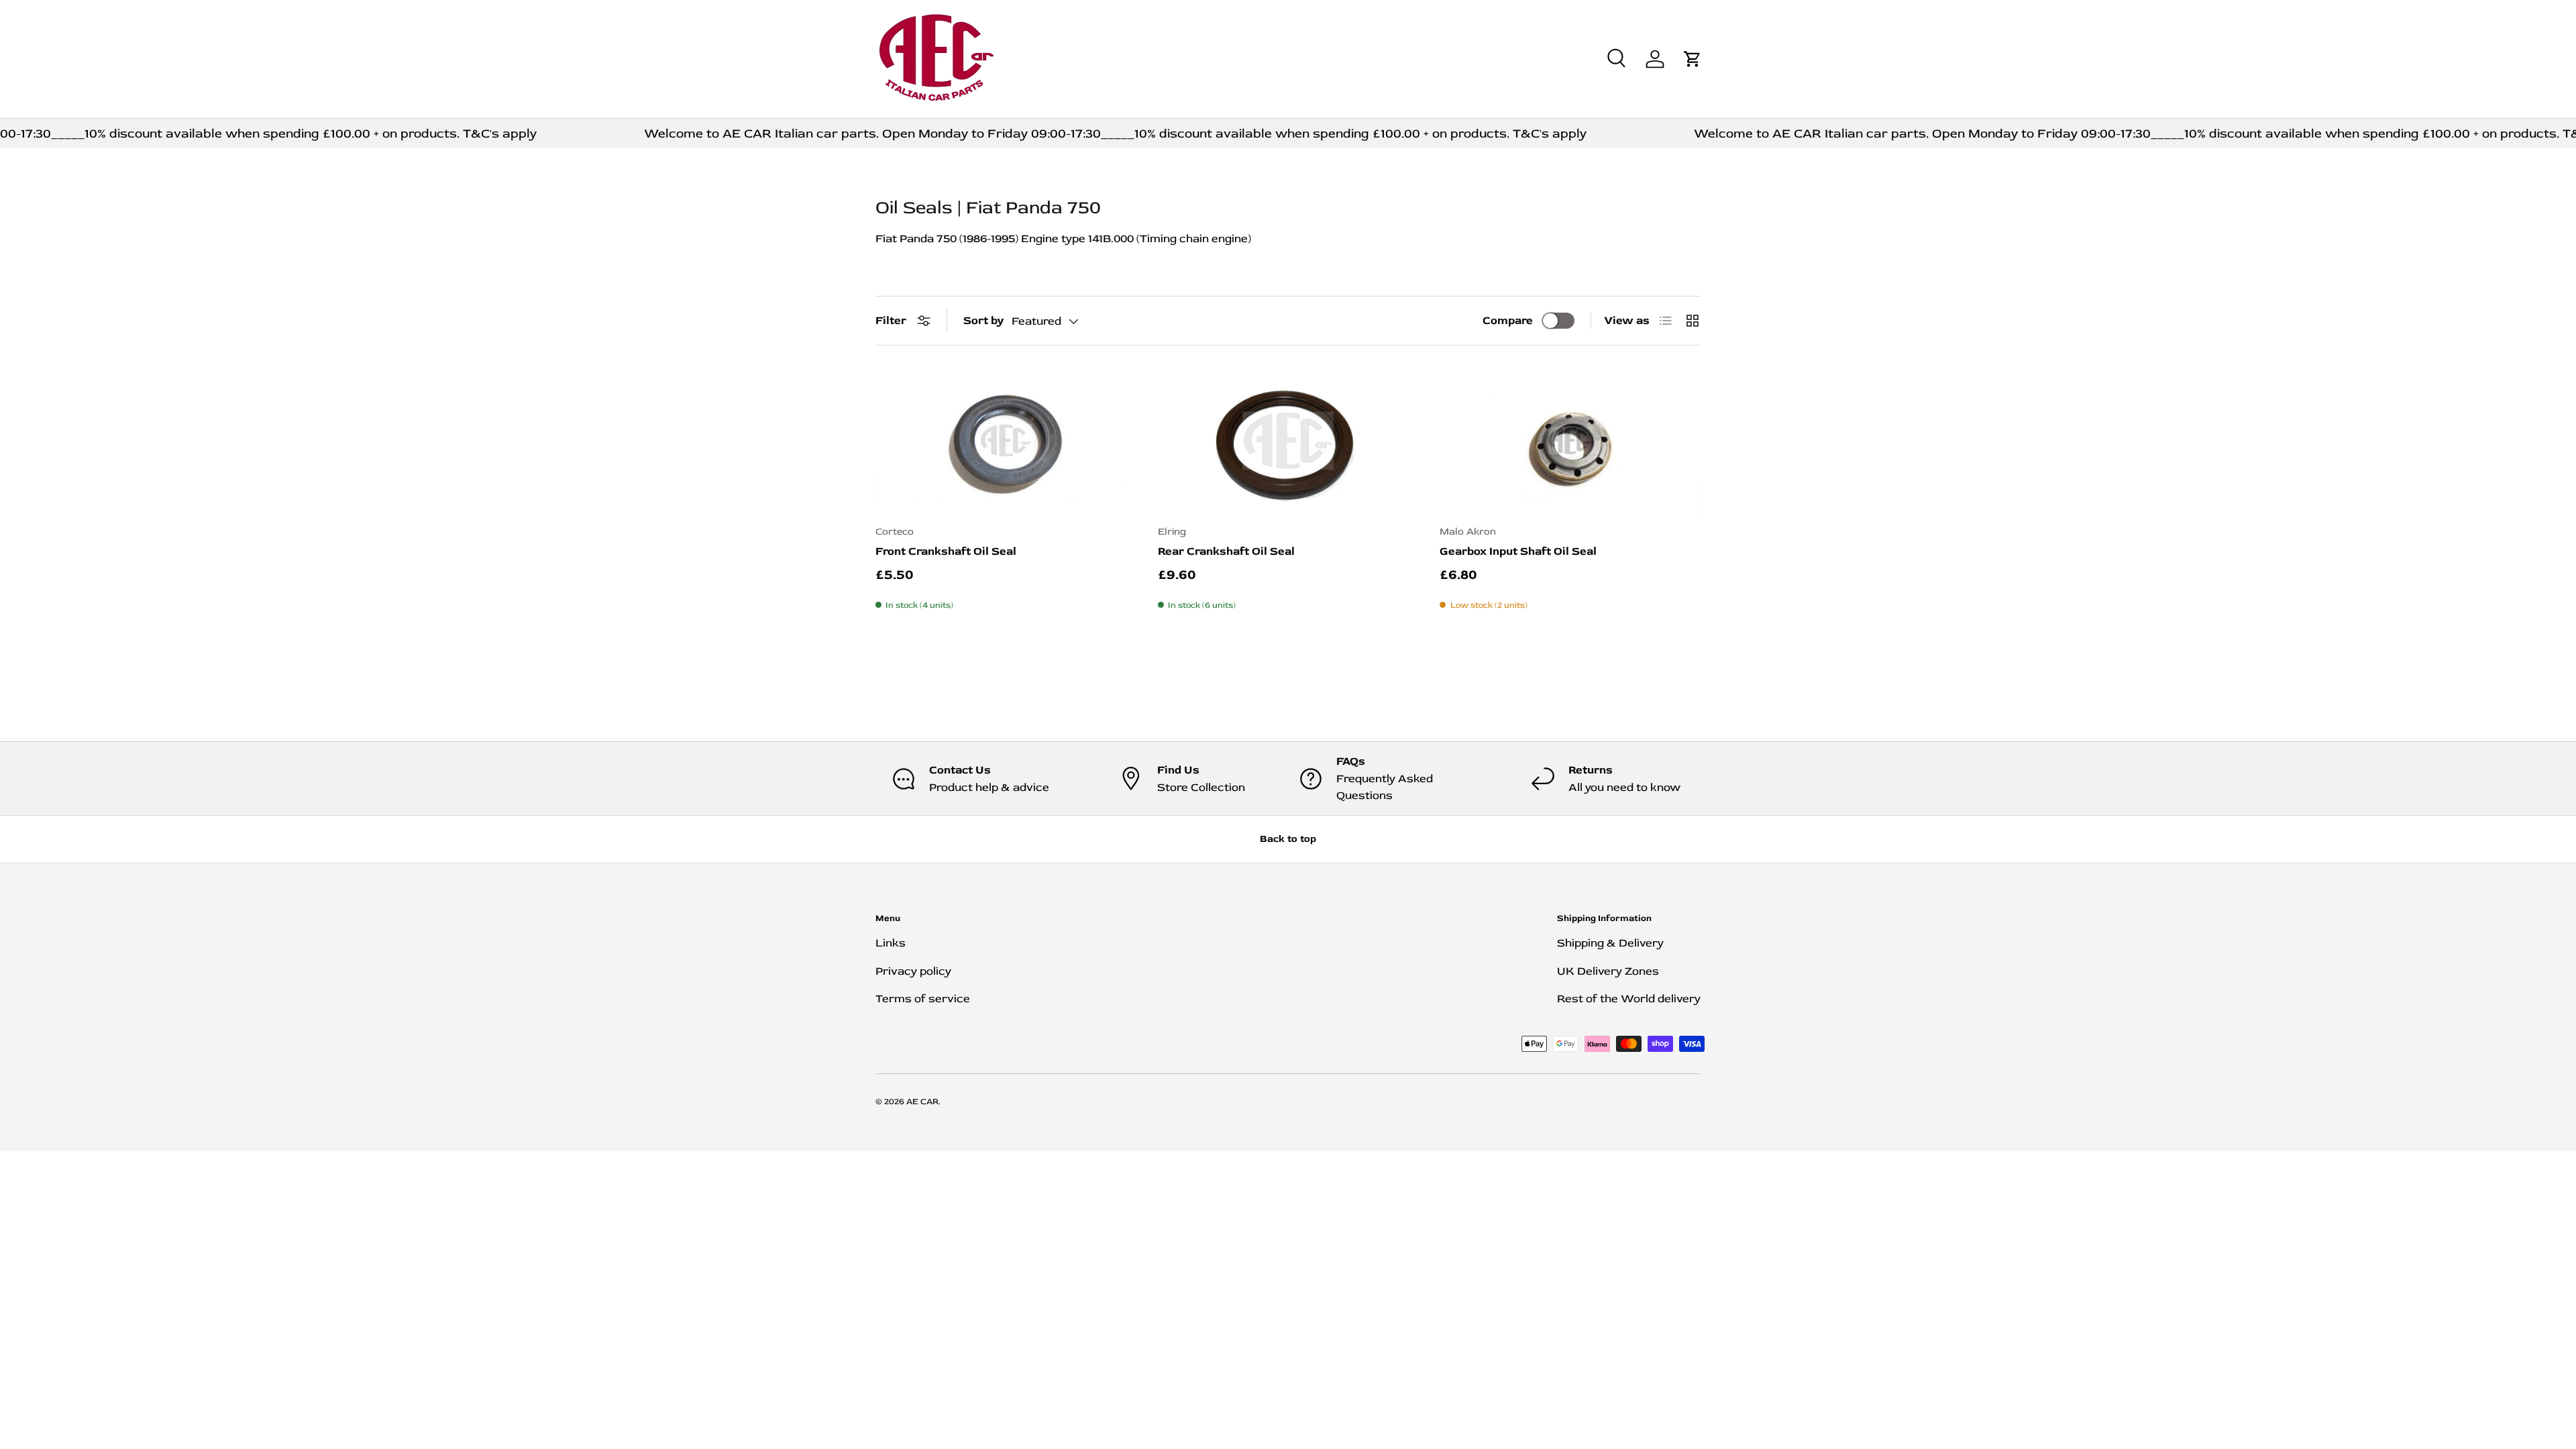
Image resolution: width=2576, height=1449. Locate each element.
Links (891, 943)
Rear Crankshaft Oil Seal (1226, 551)
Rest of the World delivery (1629, 999)
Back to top (1288, 839)
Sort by (983, 320)
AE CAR (922, 1102)
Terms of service (923, 999)
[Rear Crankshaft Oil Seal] (1288, 441)
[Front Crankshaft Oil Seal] (1006, 441)
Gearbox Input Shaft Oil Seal (1518, 551)
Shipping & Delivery (1610, 943)
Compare (1508, 320)
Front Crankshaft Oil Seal (946, 551)
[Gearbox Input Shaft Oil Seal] (1570, 441)
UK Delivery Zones (1608, 971)
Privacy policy (913, 971)
